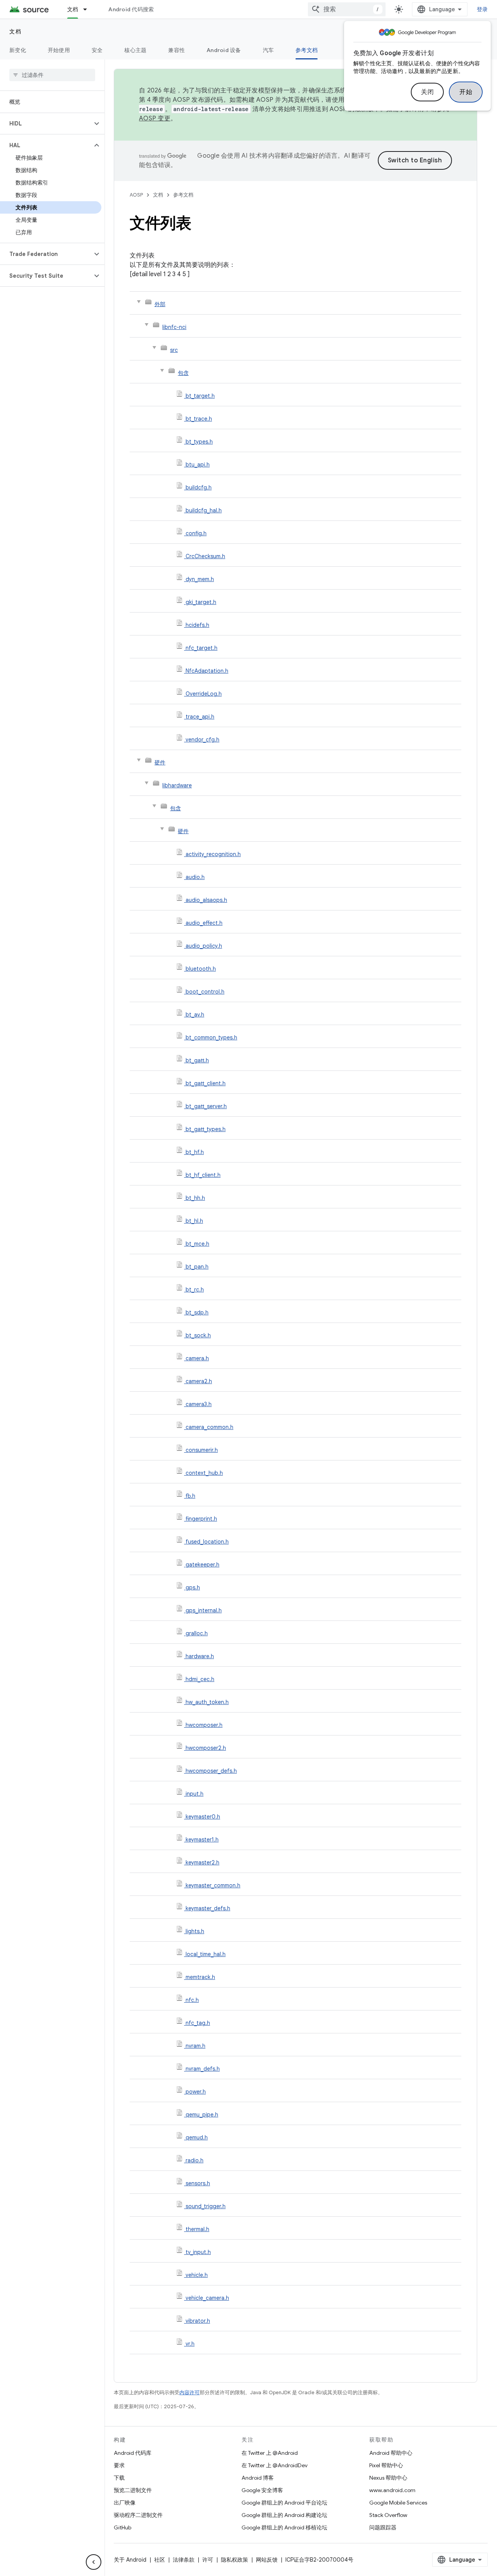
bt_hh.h (195, 1198)
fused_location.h (207, 1542)
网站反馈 (267, 2560)
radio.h (195, 2160)
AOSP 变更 (155, 118)
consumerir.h (202, 1450)
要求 (119, 2465)
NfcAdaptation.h (207, 671)
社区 (160, 2560)
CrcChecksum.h (205, 556)
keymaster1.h (202, 1840)
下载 (119, 2478)
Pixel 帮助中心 (386, 2465)
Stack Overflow (388, 2515)
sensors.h (198, 2183)
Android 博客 (258, 2478)
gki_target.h (201, 602)
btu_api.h (198, 465)
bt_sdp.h (197, 1312)
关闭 (427, 92)
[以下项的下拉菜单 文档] (89, 9)
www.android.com (392, 2490)
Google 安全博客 (262, 2490)
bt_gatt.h (197, 1060)
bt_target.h (200, 396)
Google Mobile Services (398, 2503)
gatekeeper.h (202, 1565)
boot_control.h (205, 992)
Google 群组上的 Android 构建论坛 (284, 2515)
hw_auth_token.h (207, 1702)
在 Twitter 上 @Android (270, 2453)
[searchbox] (52, 75)
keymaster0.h (203, 1817)
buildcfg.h (199, 487)
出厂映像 (125, 2503)
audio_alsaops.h (206, 900)
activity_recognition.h (213, 854)
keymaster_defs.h (208, 1908)
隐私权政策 (235, 2560)
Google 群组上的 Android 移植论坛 (284, 2527)
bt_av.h (195, 1015)
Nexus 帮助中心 (388, 2478)
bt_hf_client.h (203, 1175)
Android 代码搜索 (131, 9)
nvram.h (195, 2046)
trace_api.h (200, 717)
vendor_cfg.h (202, 740)
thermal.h (197, 2229)
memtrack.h (200, 1977)
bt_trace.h (199, 419)
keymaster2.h (202, 1862)
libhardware (177, 785)
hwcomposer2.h (206, 1748)
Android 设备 (224, 50)
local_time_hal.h (206, 1954)
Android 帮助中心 (391, 2453)
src (174, 350)
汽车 (268, 50)
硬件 (160, 762)
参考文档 (307, 50)
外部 (160, 304)
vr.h (190, 2344)
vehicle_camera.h (207, 2298)
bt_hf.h (195, 1152)
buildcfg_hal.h (204, 510)
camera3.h (199, 1404)
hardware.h (200, 1656)
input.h (195, 1794)
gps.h (193, 1587)
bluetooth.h (201, 969)
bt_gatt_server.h (206, 1106)
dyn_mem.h (200, 579)
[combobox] (347, 9)
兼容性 (176, 50)
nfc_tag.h (198, 2023)
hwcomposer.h (204, 1725)
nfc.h (192, 2000)
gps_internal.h (204, 1610)
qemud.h (197, 2137)
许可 (208, 2560)
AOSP (136, 195)
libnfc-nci (174, 327)
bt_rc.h (195, 1290)
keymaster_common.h (213, 1885)
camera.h (197, 1358)
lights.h (195, 1931)
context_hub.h (204, 1473)
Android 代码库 (133, 2453)
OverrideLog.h (204, 694)
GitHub (123, 2527)
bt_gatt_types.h (206, 1129)
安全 (97, 50)
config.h (196, 533)
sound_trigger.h (206, 2206)
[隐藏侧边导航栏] (94, 2562)
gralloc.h (197, 1633)
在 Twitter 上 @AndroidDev (275, 2465)
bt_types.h (199, 442)
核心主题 (135, 50)
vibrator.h (198, 2321)
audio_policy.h (204, 946)
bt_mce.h (197, 1244)
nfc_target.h (202, 648)
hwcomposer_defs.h (211, 1771)
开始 (466, 92)
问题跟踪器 (383, 2527)
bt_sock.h (198, 1335)
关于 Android (130, 2560)
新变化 (18, 50)
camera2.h (199, 1381)
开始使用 (59, 50)
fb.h (190, 1496)
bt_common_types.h (211, 1037)
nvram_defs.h (203, 2069)
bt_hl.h (194, 1221)
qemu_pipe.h (202, 2115)
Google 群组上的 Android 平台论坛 (284, 2503)
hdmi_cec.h (200, 1679)
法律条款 (184, 2560)
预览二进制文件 (133, 2490)
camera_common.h (209, 1427)
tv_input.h (198, 2252)
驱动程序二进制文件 (138, 2515)
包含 (183, 373)
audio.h (195, 877)
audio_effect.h (204, 923)
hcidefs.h (197, 625)
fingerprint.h (201, 1519)
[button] (46, 124)
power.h (196, 2092)
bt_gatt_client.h (206, 1083)
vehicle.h (197, 2275)
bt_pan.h (197, 1267)
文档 (73, 9)
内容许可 (189, 2392)
